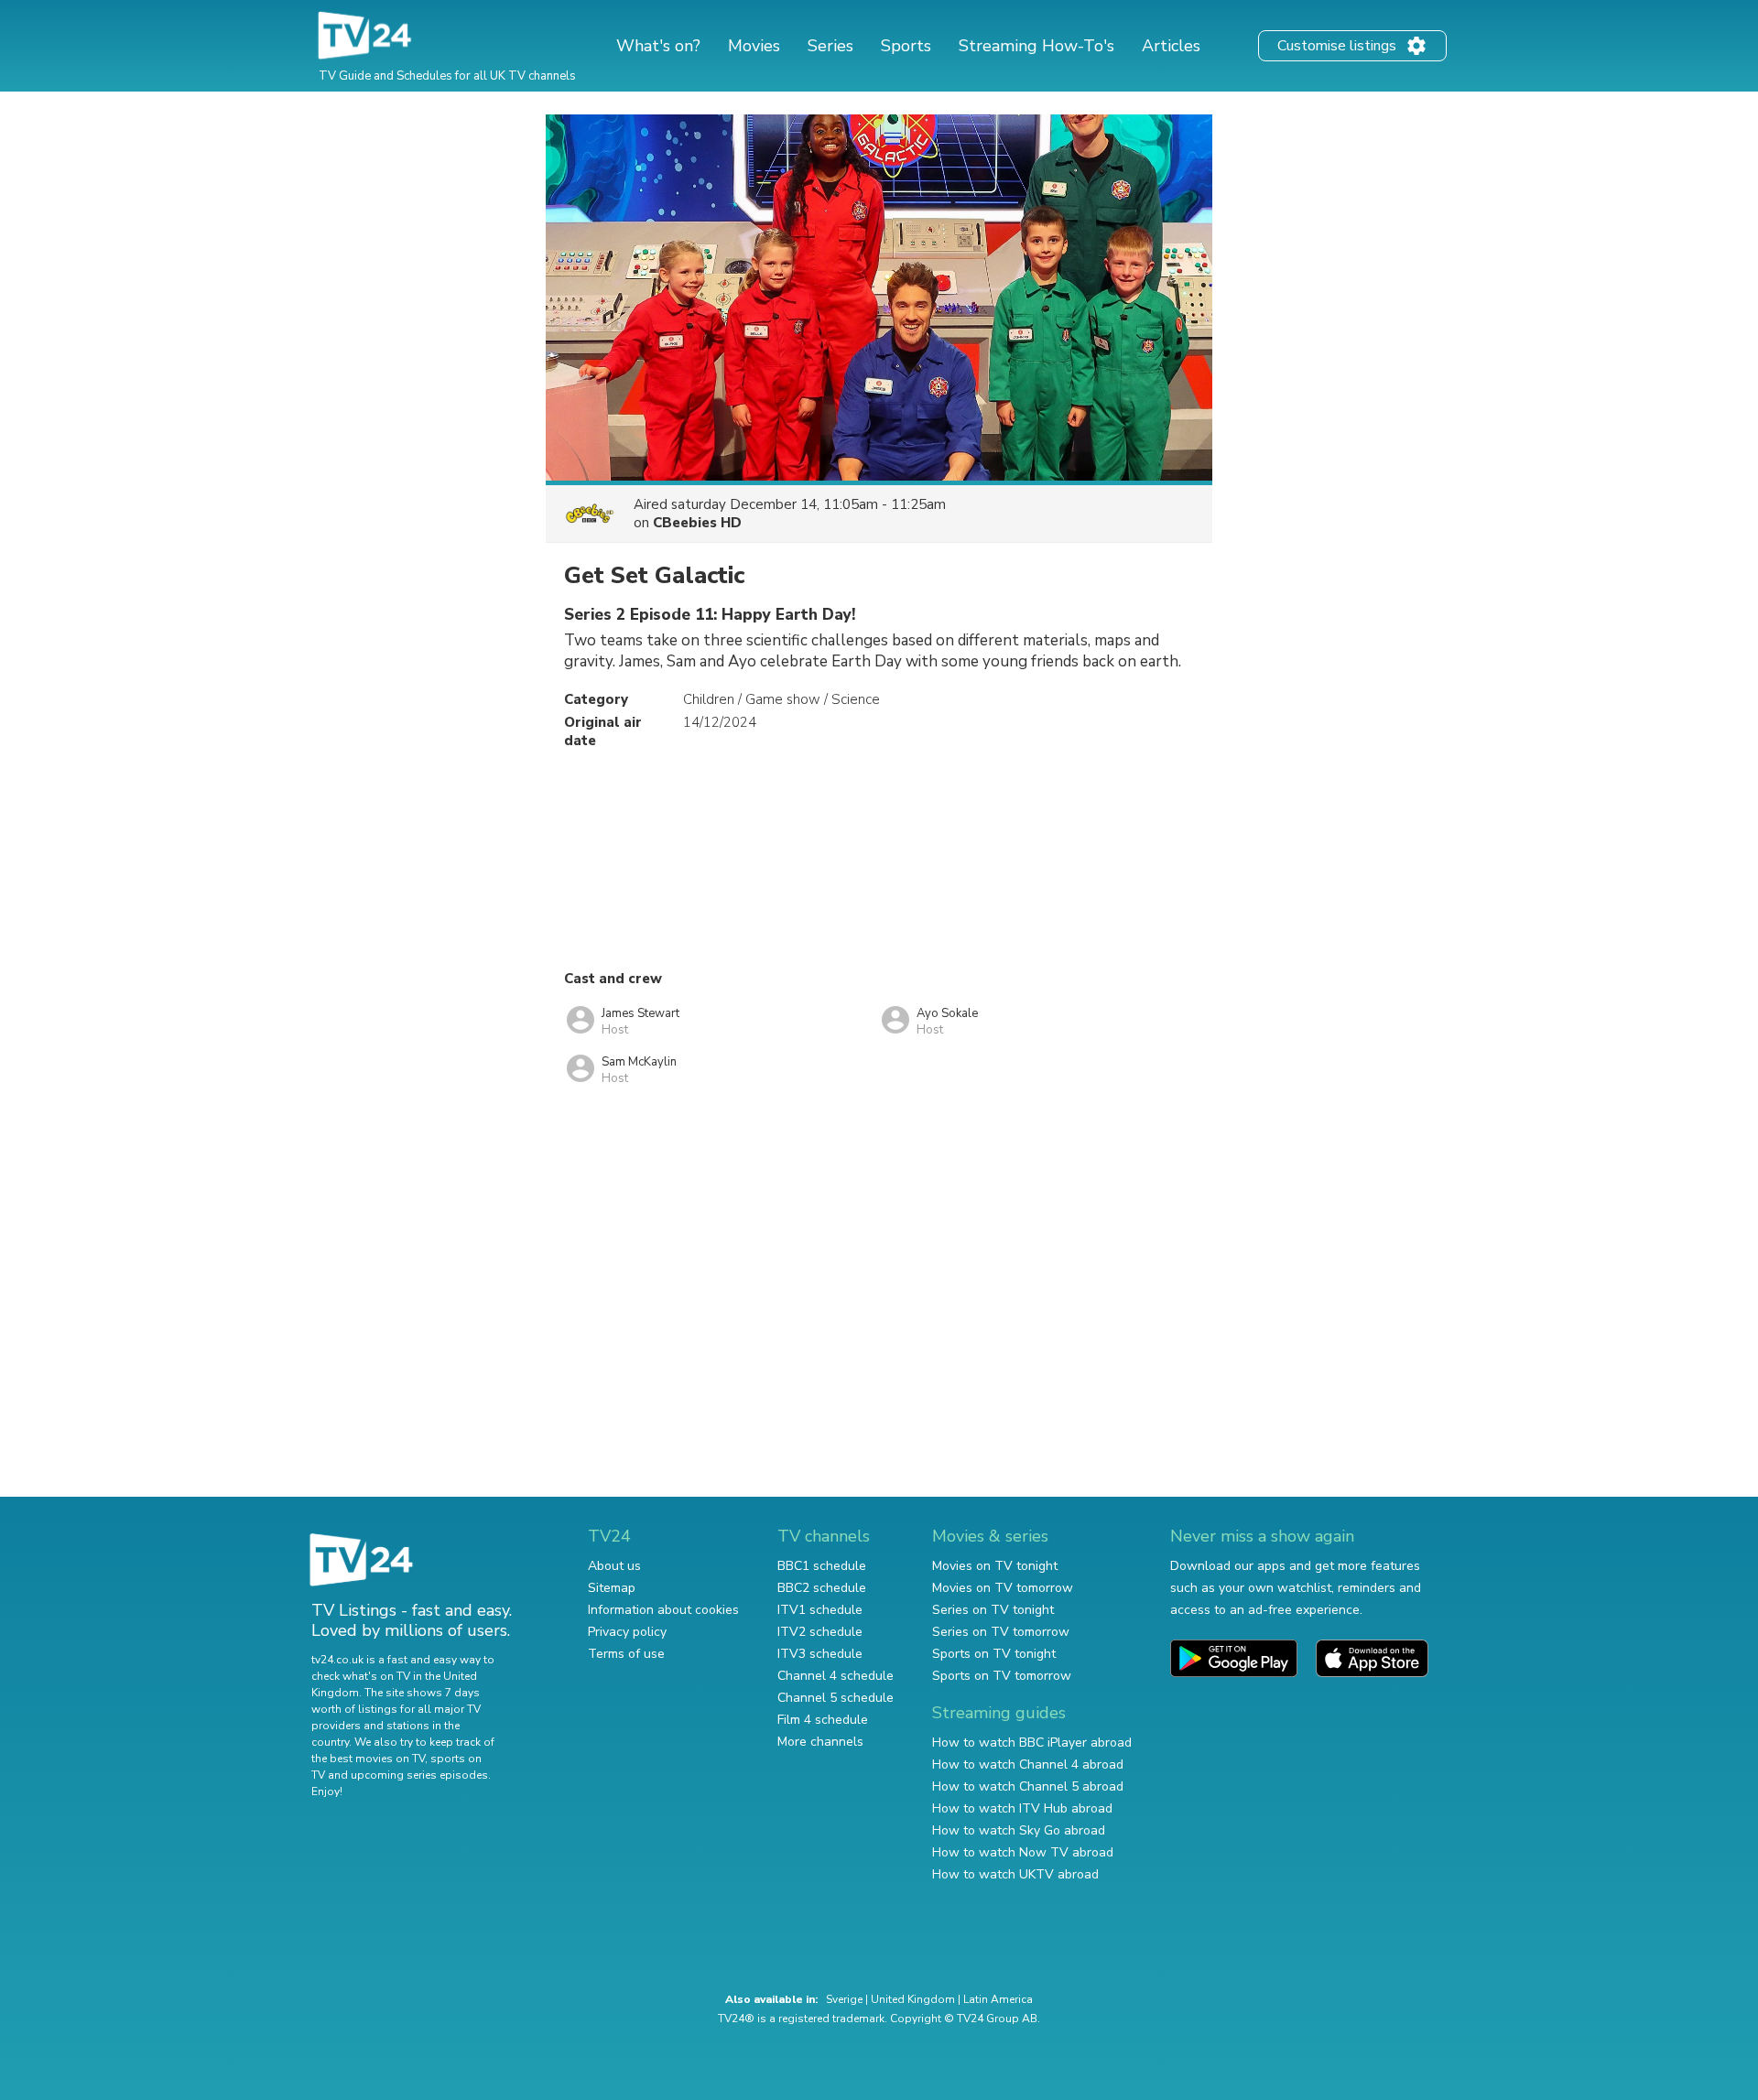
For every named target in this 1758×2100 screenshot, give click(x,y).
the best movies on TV (368, 1759)
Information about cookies (663, 1610)
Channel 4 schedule (836, 1676)
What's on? (658, 46)
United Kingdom (913, 1999)
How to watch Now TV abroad (1023, 1852)
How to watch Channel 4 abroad (1028, 1764)
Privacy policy (627, 1632)
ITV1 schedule (820, 1610)
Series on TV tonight (993, 1610)
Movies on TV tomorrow (1003, 1588)
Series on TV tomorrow (1001, 1632)
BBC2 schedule (822, 1588)
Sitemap (612, 1588)
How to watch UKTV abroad (1015, 1874)
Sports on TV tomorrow (1002, 1676)
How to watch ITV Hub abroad (1022, 1808)
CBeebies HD (697, 523)
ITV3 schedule (820, 1654)
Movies (754, 46)
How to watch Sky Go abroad (1019, 1830)
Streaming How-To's (1036, 46)
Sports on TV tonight (994, 1654)
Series (830, 46)
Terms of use (626, 1654)
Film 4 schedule (823, 1720)
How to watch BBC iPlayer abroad (1032, 1743)
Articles (1171, 46)
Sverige (844, 1999)
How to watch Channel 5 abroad (1028, 1786)
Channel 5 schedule (836, 1698)
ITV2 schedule (820, 1632)
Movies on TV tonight (995, 1566)
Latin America (998, 1999)
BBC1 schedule (822, 1566)
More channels (820, 1742)
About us (614, 1566)
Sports (906, 46)
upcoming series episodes (419, 1775)
